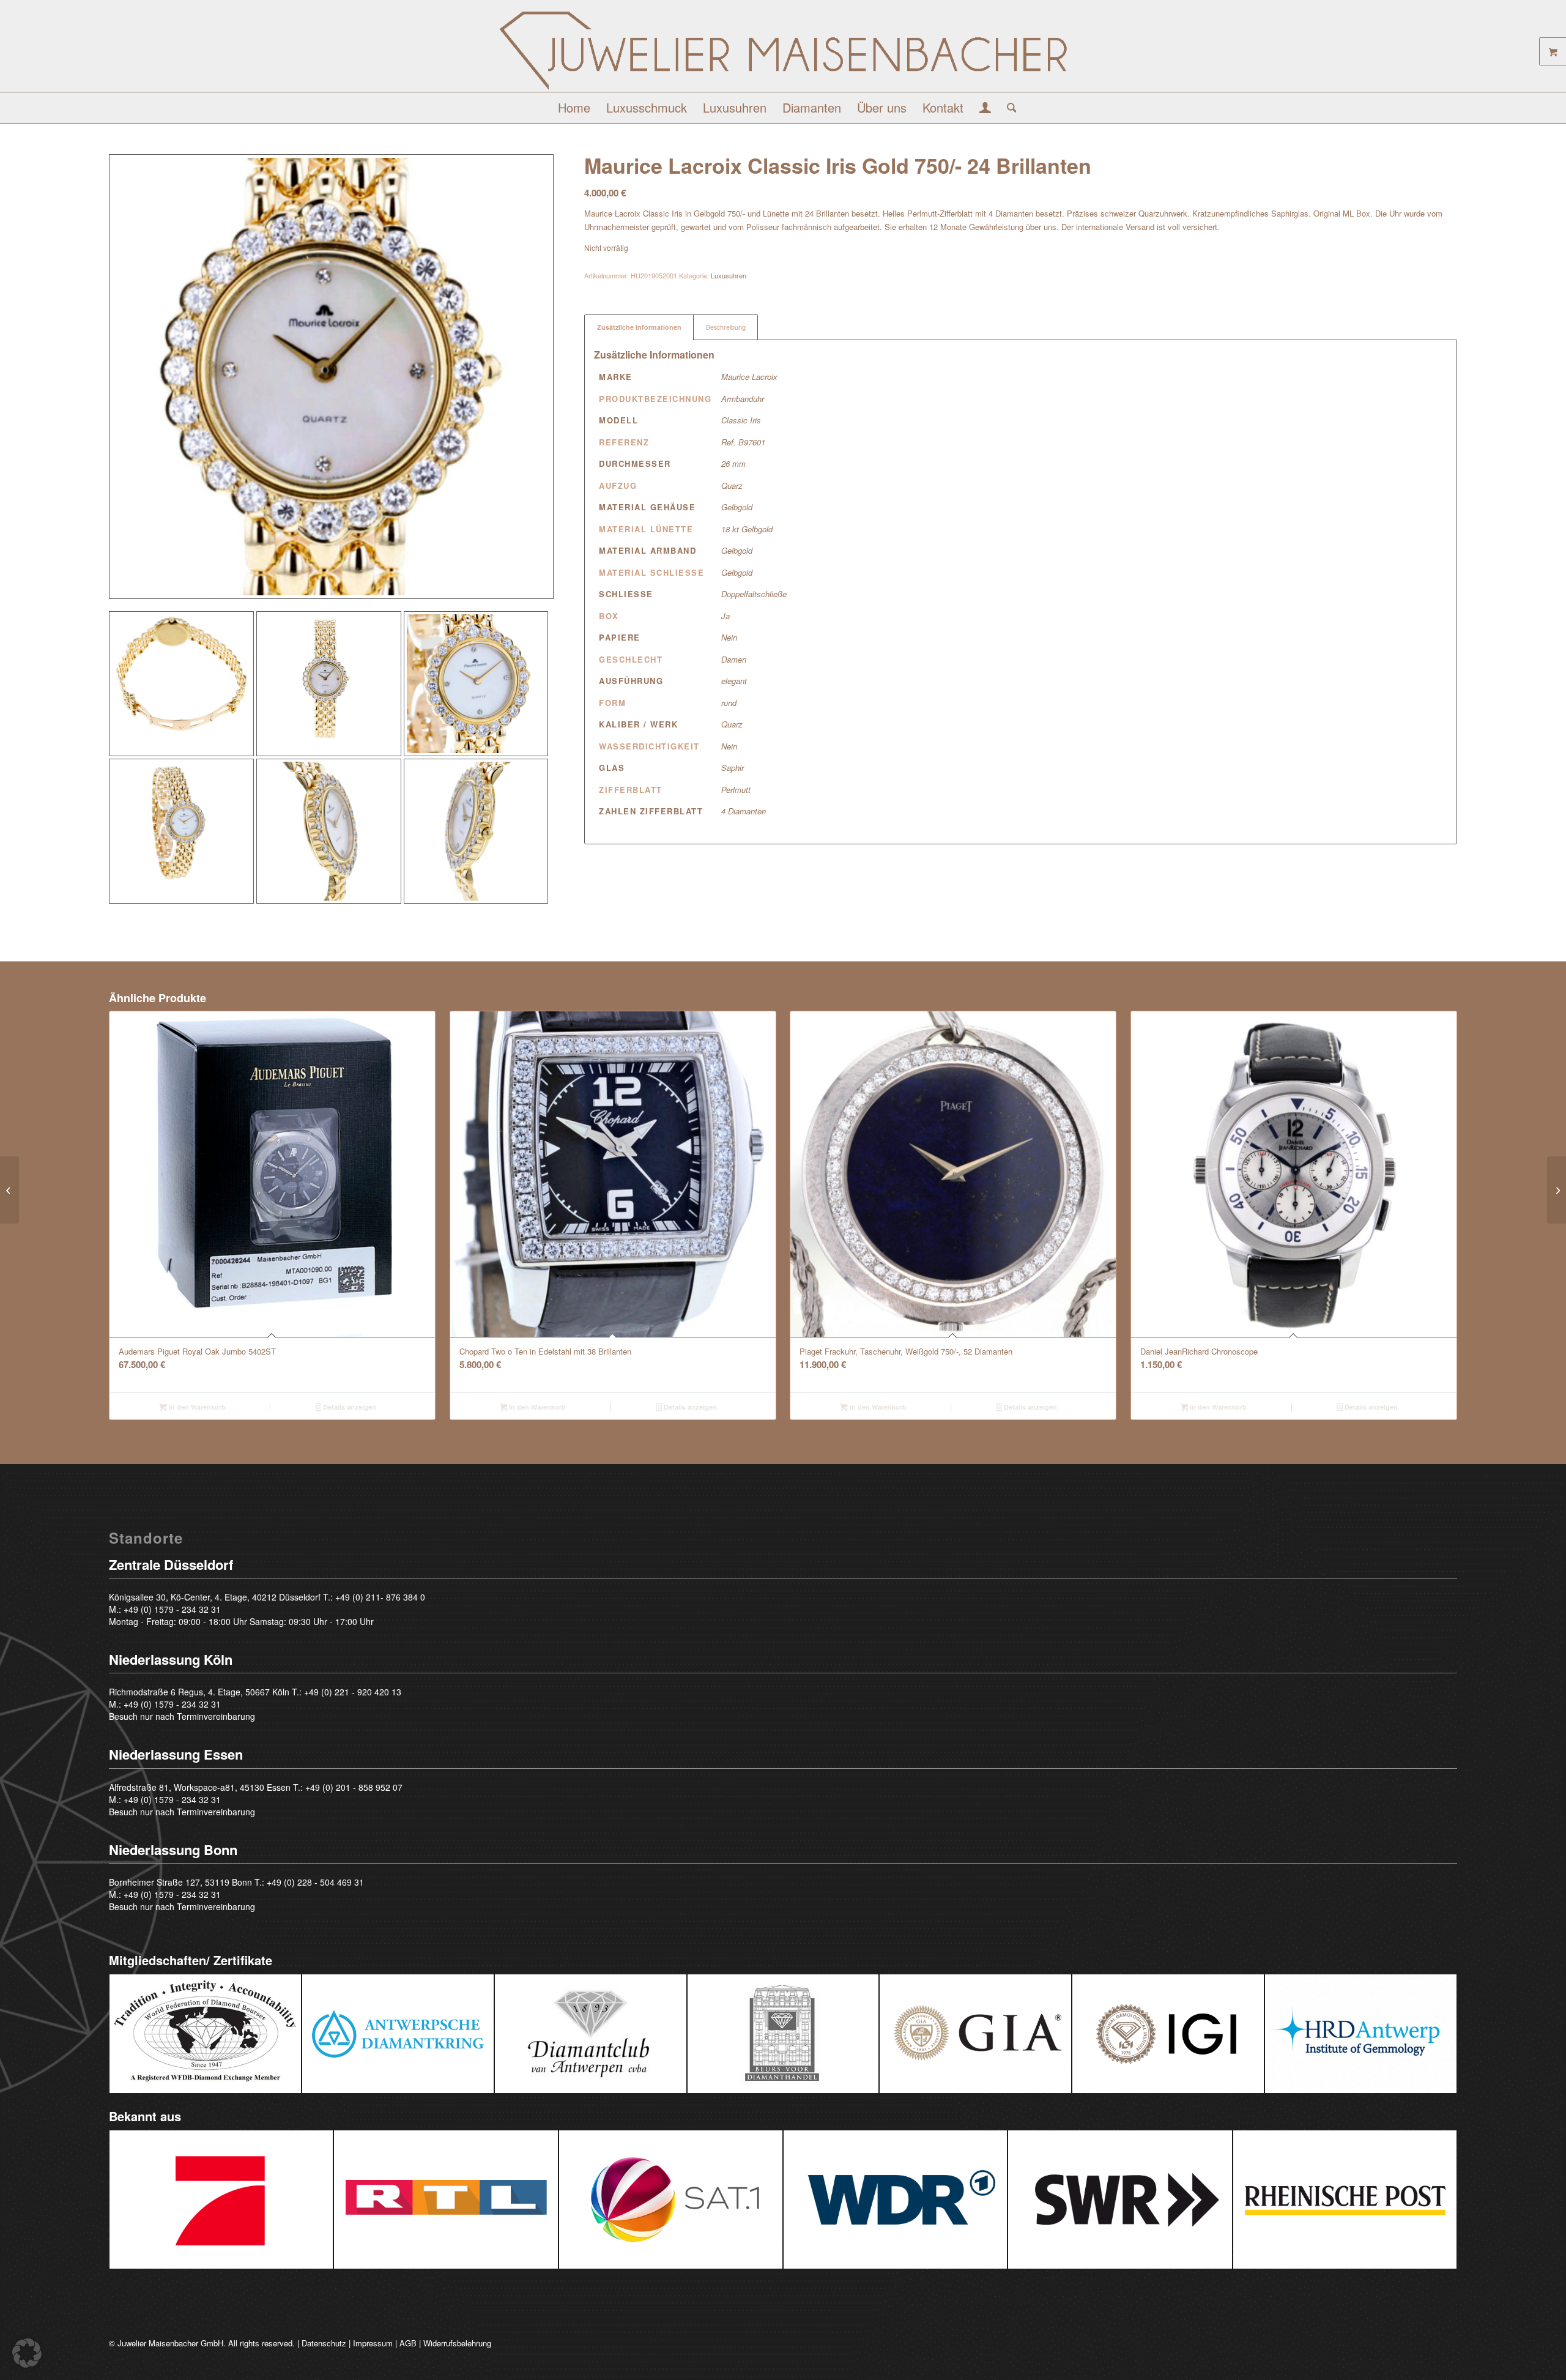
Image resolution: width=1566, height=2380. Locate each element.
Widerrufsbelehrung (457, 2343)
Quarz (732, 485)
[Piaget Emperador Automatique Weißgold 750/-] (9, 1190)
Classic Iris (741, 420)
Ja (725, 616)
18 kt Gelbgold (747, 529)
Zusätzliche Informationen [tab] (639, 327)
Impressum (373, 2343)
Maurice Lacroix (749, 377)
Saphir (733, 768)
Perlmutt (736, 790)
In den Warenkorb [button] (196, 1407)
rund (729, 703)
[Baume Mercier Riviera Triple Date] (1557, 1190)
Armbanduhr (743, 399)
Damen (734, 659)
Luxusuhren (729, 275)
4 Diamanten (744, 811)
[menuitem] (574, 108)
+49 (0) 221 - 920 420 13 (353, 1692)
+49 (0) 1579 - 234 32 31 (172, 1609)
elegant (734, 681)
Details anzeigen (349, 1407)
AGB (408, 2343)
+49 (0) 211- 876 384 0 (380, 1597)
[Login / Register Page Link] (985, 109)
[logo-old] (783, 50)
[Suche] (1008, 108)
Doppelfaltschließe (754, 594)
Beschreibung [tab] (726, 327)
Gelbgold (737, 507)
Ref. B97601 (743, 442)
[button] (27, 2353)
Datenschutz (324, 2343)
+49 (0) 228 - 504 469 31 (315, 1882)
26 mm (733, 463)
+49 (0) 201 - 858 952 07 (354, 1787)
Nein (729, 637)
